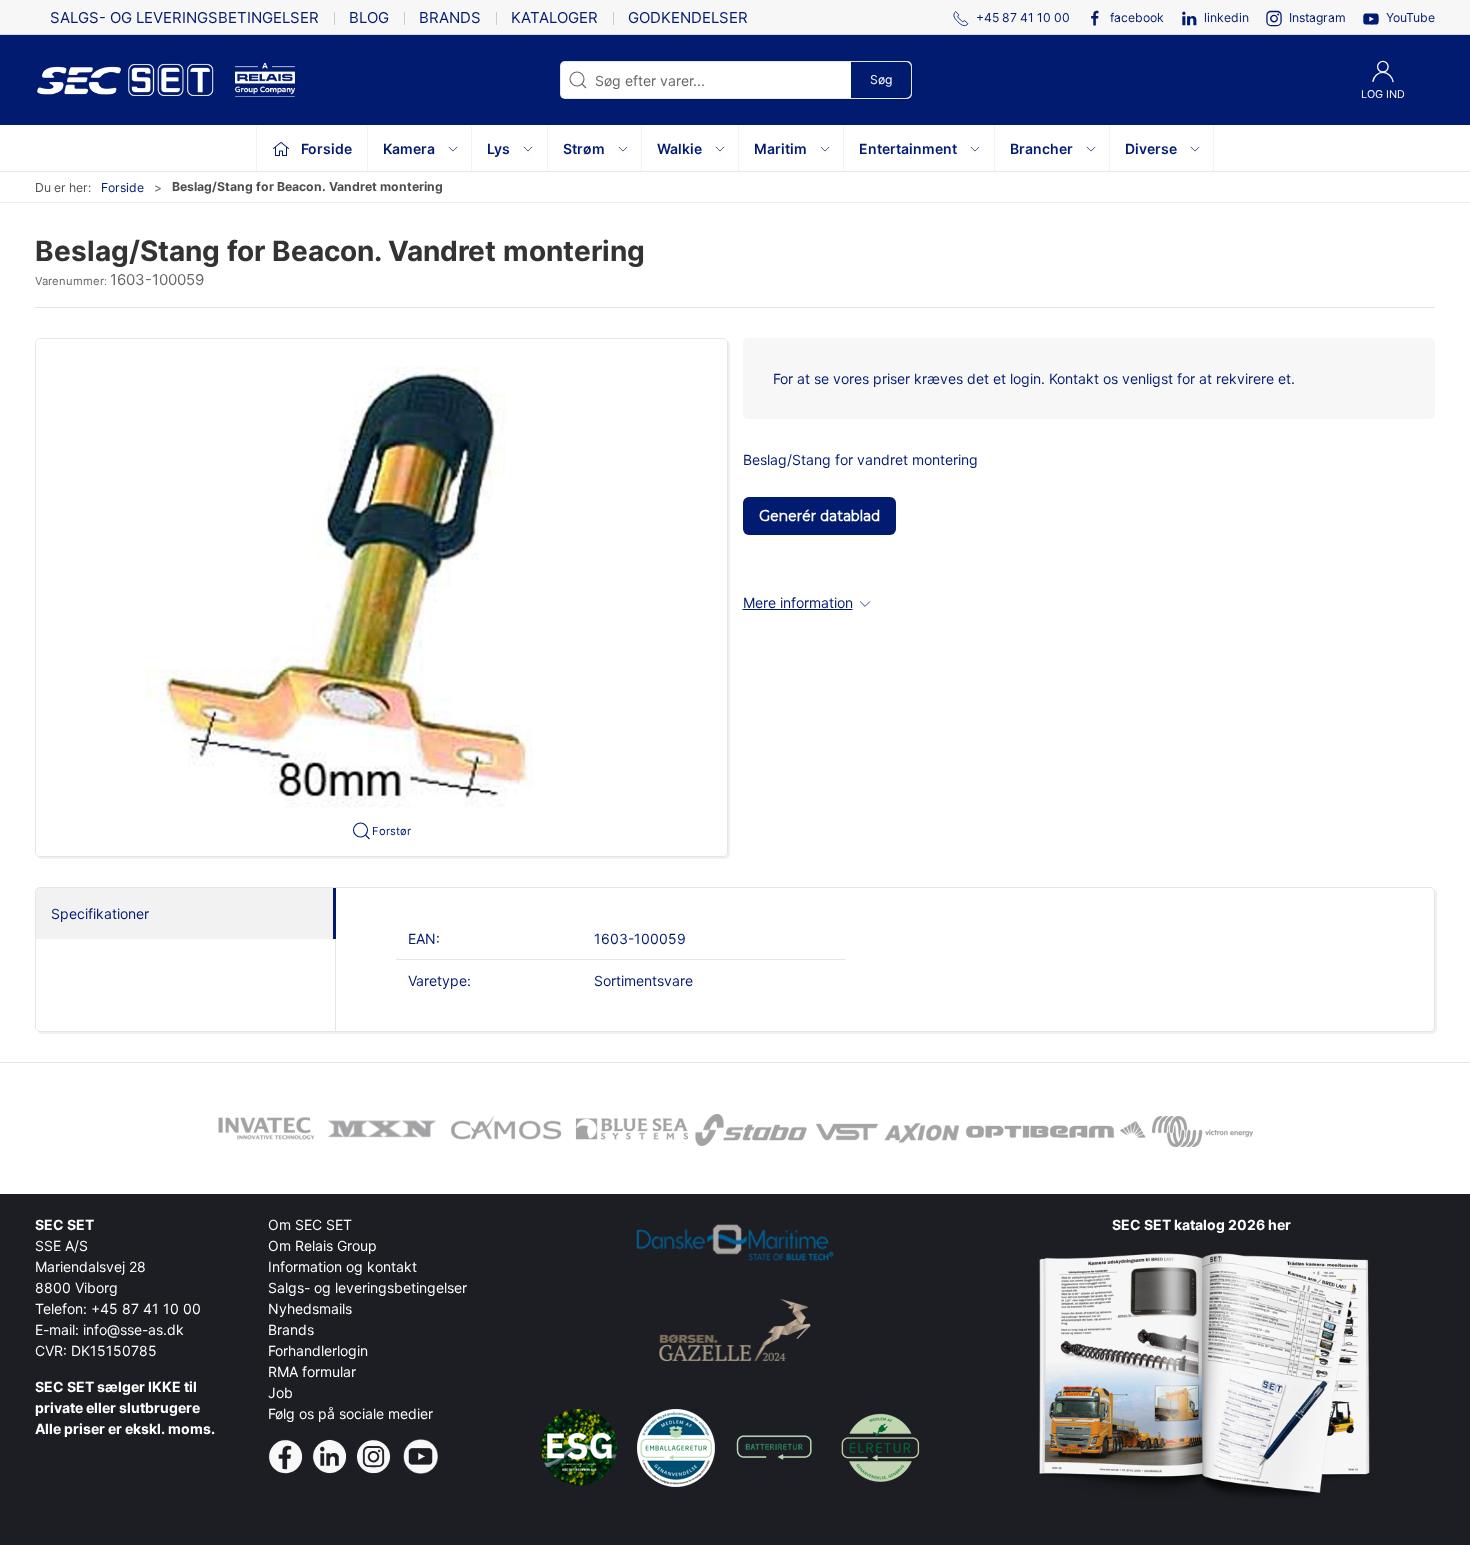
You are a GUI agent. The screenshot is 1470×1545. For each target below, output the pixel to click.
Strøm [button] (584, 148)
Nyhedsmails (310, 1308)
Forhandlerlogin (318, 1350)
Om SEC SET (310, 1224)
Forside (122, 187)
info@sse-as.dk (133, 1329)
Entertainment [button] (908, 148)
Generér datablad (819, 516)
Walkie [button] (679, 148)
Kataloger (554, 17)
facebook (1137, 17)
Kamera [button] (409, 148)
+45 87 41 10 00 (146, 1308)
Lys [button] (498, 148)
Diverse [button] (1151, 148)
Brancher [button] (1041, 148)
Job (280, 1392)
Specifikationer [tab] (100, 913)
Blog (369, 17)
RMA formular (312, 1371)
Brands (450, 17)
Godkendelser (688, 17)
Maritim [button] (780, 148)
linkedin (1226, 17)
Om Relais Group (322, 1245)
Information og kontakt (342, 1266)
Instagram (1317, 17)
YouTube (1410, 17)
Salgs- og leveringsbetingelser (184, 17)
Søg (881, 79)
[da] (135, 80)
